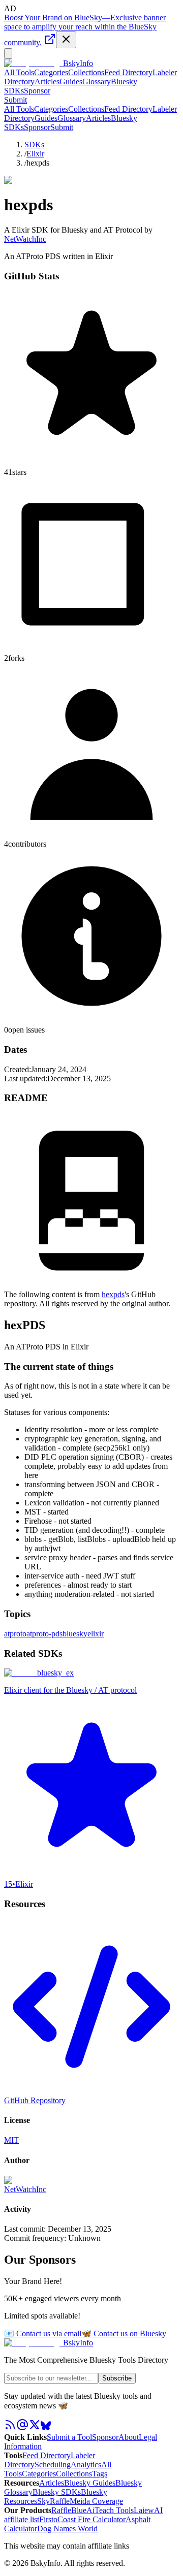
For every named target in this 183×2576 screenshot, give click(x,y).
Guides (71, 82)
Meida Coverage (96, 2501)
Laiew (144, 2510)
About (129, 2437)
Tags (100, 2474)
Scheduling (53, 2465)
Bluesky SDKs (57, 2492)
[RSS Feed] (10, 2428)
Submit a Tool (69, 2437)
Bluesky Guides (90, 2483)
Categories (51, 72)
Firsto (48, 2519)
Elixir (35, 154)
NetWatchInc (25, 239)
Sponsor (37, 91)
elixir (96, 1634)
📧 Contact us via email (43, 2333)
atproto (15, 1634)
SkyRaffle (53, 2501)
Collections (86, 72)
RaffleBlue (69, 2510)
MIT (11, 2140)
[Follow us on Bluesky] (46, 2428)
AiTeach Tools (110, 2510)
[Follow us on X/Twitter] (35, 2428)
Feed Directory (128, 72)
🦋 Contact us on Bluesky (124, 2333)
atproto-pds (44, 1634)
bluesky (75, 1634)
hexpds (113, 1294)
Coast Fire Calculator (91, 2519)
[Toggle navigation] (8, 54)
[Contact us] (22, 2428)
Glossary (97, 82)
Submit (62, 127)
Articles (47, 82)
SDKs (34, 144)
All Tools (19, 72)
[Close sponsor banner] (66, 40)
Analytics (86, 2465)
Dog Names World (67, 2529)
